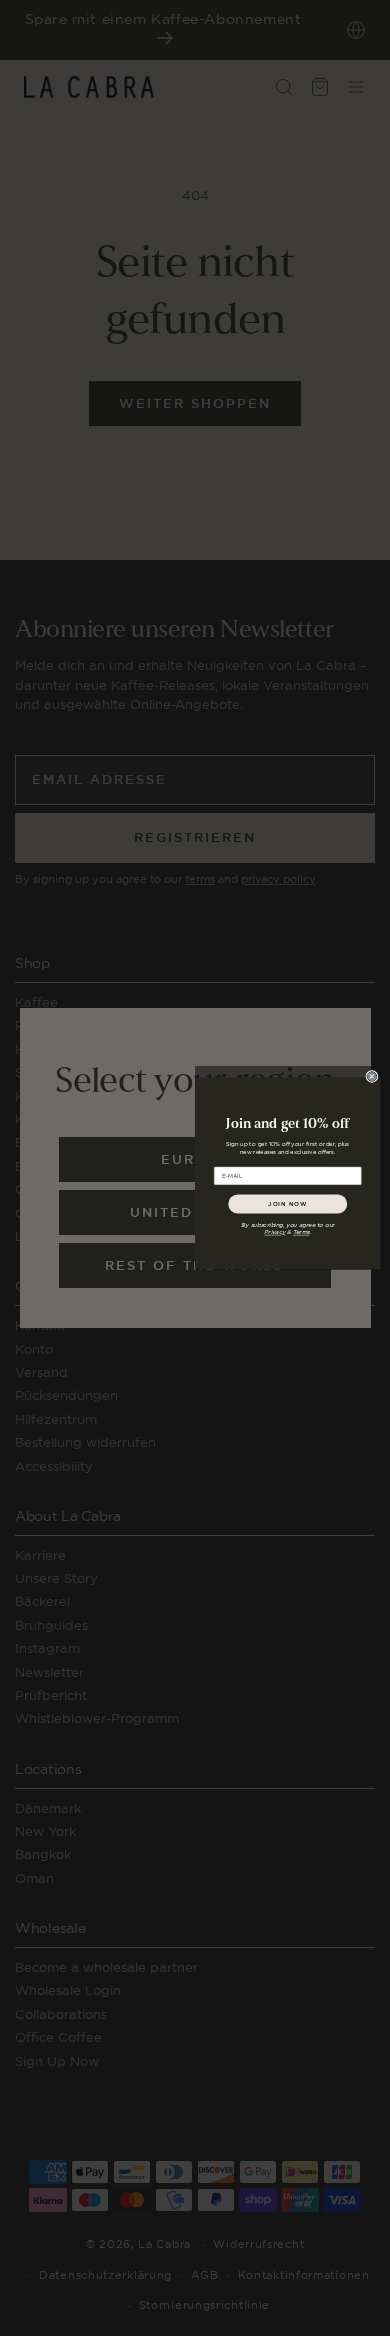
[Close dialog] (372, 1076)
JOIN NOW (287, 1204)
